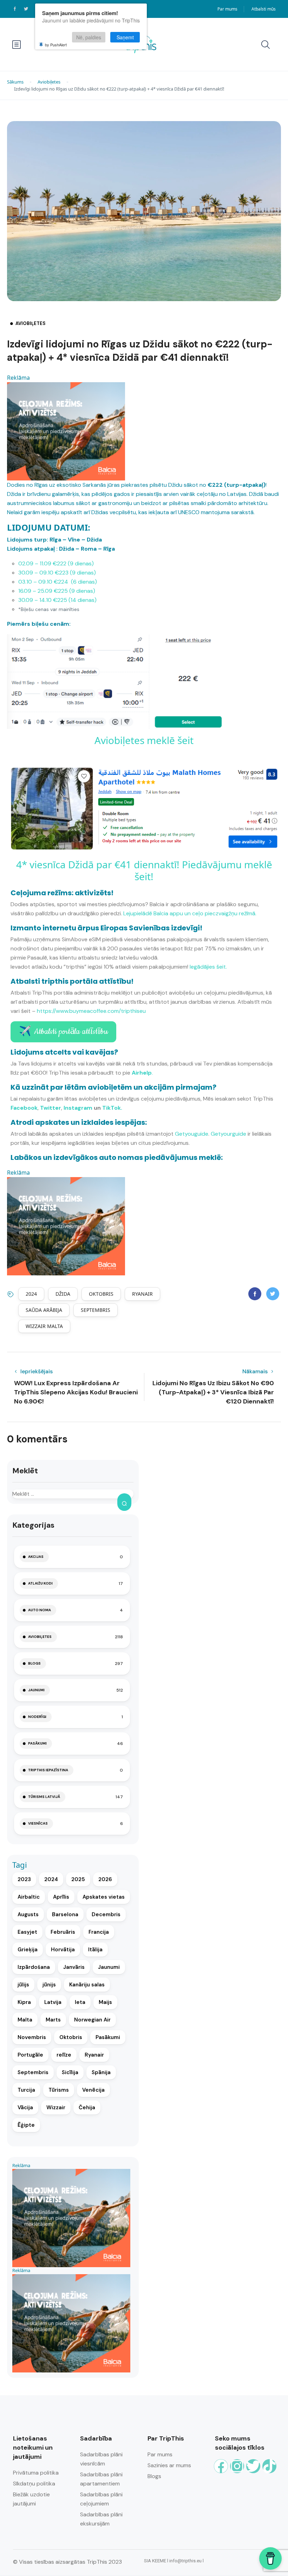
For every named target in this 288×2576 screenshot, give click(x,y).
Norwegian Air (92, 2020)
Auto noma (40, 1610)
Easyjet (27, 1932)
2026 (105, 1879)
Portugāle (30, 2055)
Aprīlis (61, 1897)
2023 (24, 1879)
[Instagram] (237, 2466)
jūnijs (49, 1985)
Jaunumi (36, 1690)
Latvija (53, 2002)
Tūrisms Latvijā (44, 1797)
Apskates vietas (104, 1897)
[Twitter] (253, 2466)
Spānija (101, 2072)
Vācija (25, 2107)
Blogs (34, 1663)
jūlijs (23, 1985)
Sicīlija (70, 2072)
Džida (63, 1294)
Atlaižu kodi (40, 1583)
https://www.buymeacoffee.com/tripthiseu (91, 1011)
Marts (53, 2020)
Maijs (105, 2002)
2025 (78, 1879)
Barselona (65, 1914)
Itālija (95, 1950)
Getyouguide (192, 1134)
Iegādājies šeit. (208, 967)
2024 (31, 1294)
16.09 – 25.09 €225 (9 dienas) (57, 591)
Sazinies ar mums (169, 2465)
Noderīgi (37, 1717)
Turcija (26, 2090)
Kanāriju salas (87, 1985)
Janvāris (74, 1967)
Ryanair (142, 1294)
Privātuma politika (36, 2473)
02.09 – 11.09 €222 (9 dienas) (56, 563)
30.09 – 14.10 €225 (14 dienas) (57, 600)
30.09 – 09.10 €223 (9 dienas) (57, 573)
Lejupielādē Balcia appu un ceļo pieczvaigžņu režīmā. (190, 913)
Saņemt (125, 37)
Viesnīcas (38, 1823)
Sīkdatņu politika (34, 2484)
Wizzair (56, 2107)
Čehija (87, 2107)
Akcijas (36, 1557)
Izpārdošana (34, 1967)
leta (80, 2002)
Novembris (32, 2037)
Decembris (106, 1914)
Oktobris (101, 1294)
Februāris (63, 1932)
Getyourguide (228, 1134)
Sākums (15, 82)
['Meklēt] (124, 1502)
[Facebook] (221, 2466)
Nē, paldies (89, 37)
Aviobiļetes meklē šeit (144, 740)
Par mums (227, 9)
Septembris (96, 1310)
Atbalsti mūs (264, 9)
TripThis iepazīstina (48, 1770)
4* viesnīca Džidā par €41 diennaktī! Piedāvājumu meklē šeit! (144, 870)
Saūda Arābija (44, 1310)
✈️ (63, 1032)
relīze (64, 2055)
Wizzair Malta (44, 1326)
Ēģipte (26, 2125)
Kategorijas (33, 1525)
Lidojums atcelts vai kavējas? (64, 1052)
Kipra (24, 2002)
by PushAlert (56, 45)
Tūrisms (59, 2090)
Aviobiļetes (49, 82)
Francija (99, 1932)
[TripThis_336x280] (66, 431)
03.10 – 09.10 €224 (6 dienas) (58, 582)
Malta (25, 2020)
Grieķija (28, 1950)
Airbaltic (29, 1897)
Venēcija (93, 2090)
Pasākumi (37, 1743)
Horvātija (63, 1950)
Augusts (28, 1914)
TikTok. (112, 1108)
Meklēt (25, 1471)
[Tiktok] (269, 2466)
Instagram (78, 1108)
